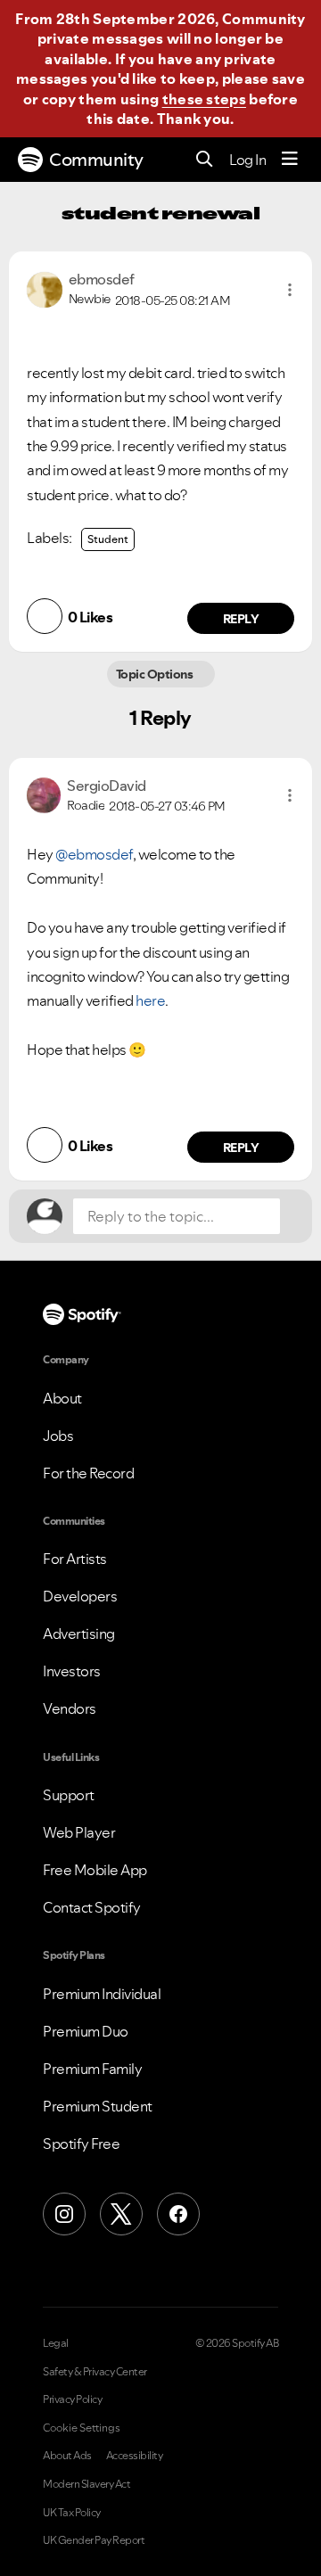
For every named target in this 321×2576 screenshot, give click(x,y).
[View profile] (45, 288)
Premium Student (98, 2106)
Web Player (79, 1832)
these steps (204, 99)
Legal (56, 2343)
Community (96, 160)
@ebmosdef (94, 854)
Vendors (70, 1708)
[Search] (205, 160)
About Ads (67, 2456)
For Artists (75, 1559)
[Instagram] (64, 2214)
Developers (80, 1596)
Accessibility (135, 2456)
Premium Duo (86, 2031)
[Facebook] (178, 2214)
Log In (247, 160)
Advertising (79, 1634)
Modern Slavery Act (86, 2484)
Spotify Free (81, 2144)
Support (69, 1795)
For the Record (88, 1473)
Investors (72, 1671)
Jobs (58, 1436)
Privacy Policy (72, 2399)
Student (108, 539)
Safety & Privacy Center (95, 2372)
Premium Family (92, 2069)
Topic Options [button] (156, 674)
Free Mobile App (95, 1870)
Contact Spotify (92, 1907)
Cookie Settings (82, 2428)
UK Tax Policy (72, 2513)
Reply (241, 619)
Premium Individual (102, 1994)
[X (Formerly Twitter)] (121, 2214)
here (150, 1000)
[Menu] (290, 160)
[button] (290, 290)
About (62, 1398)
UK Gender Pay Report (94, 2540)
